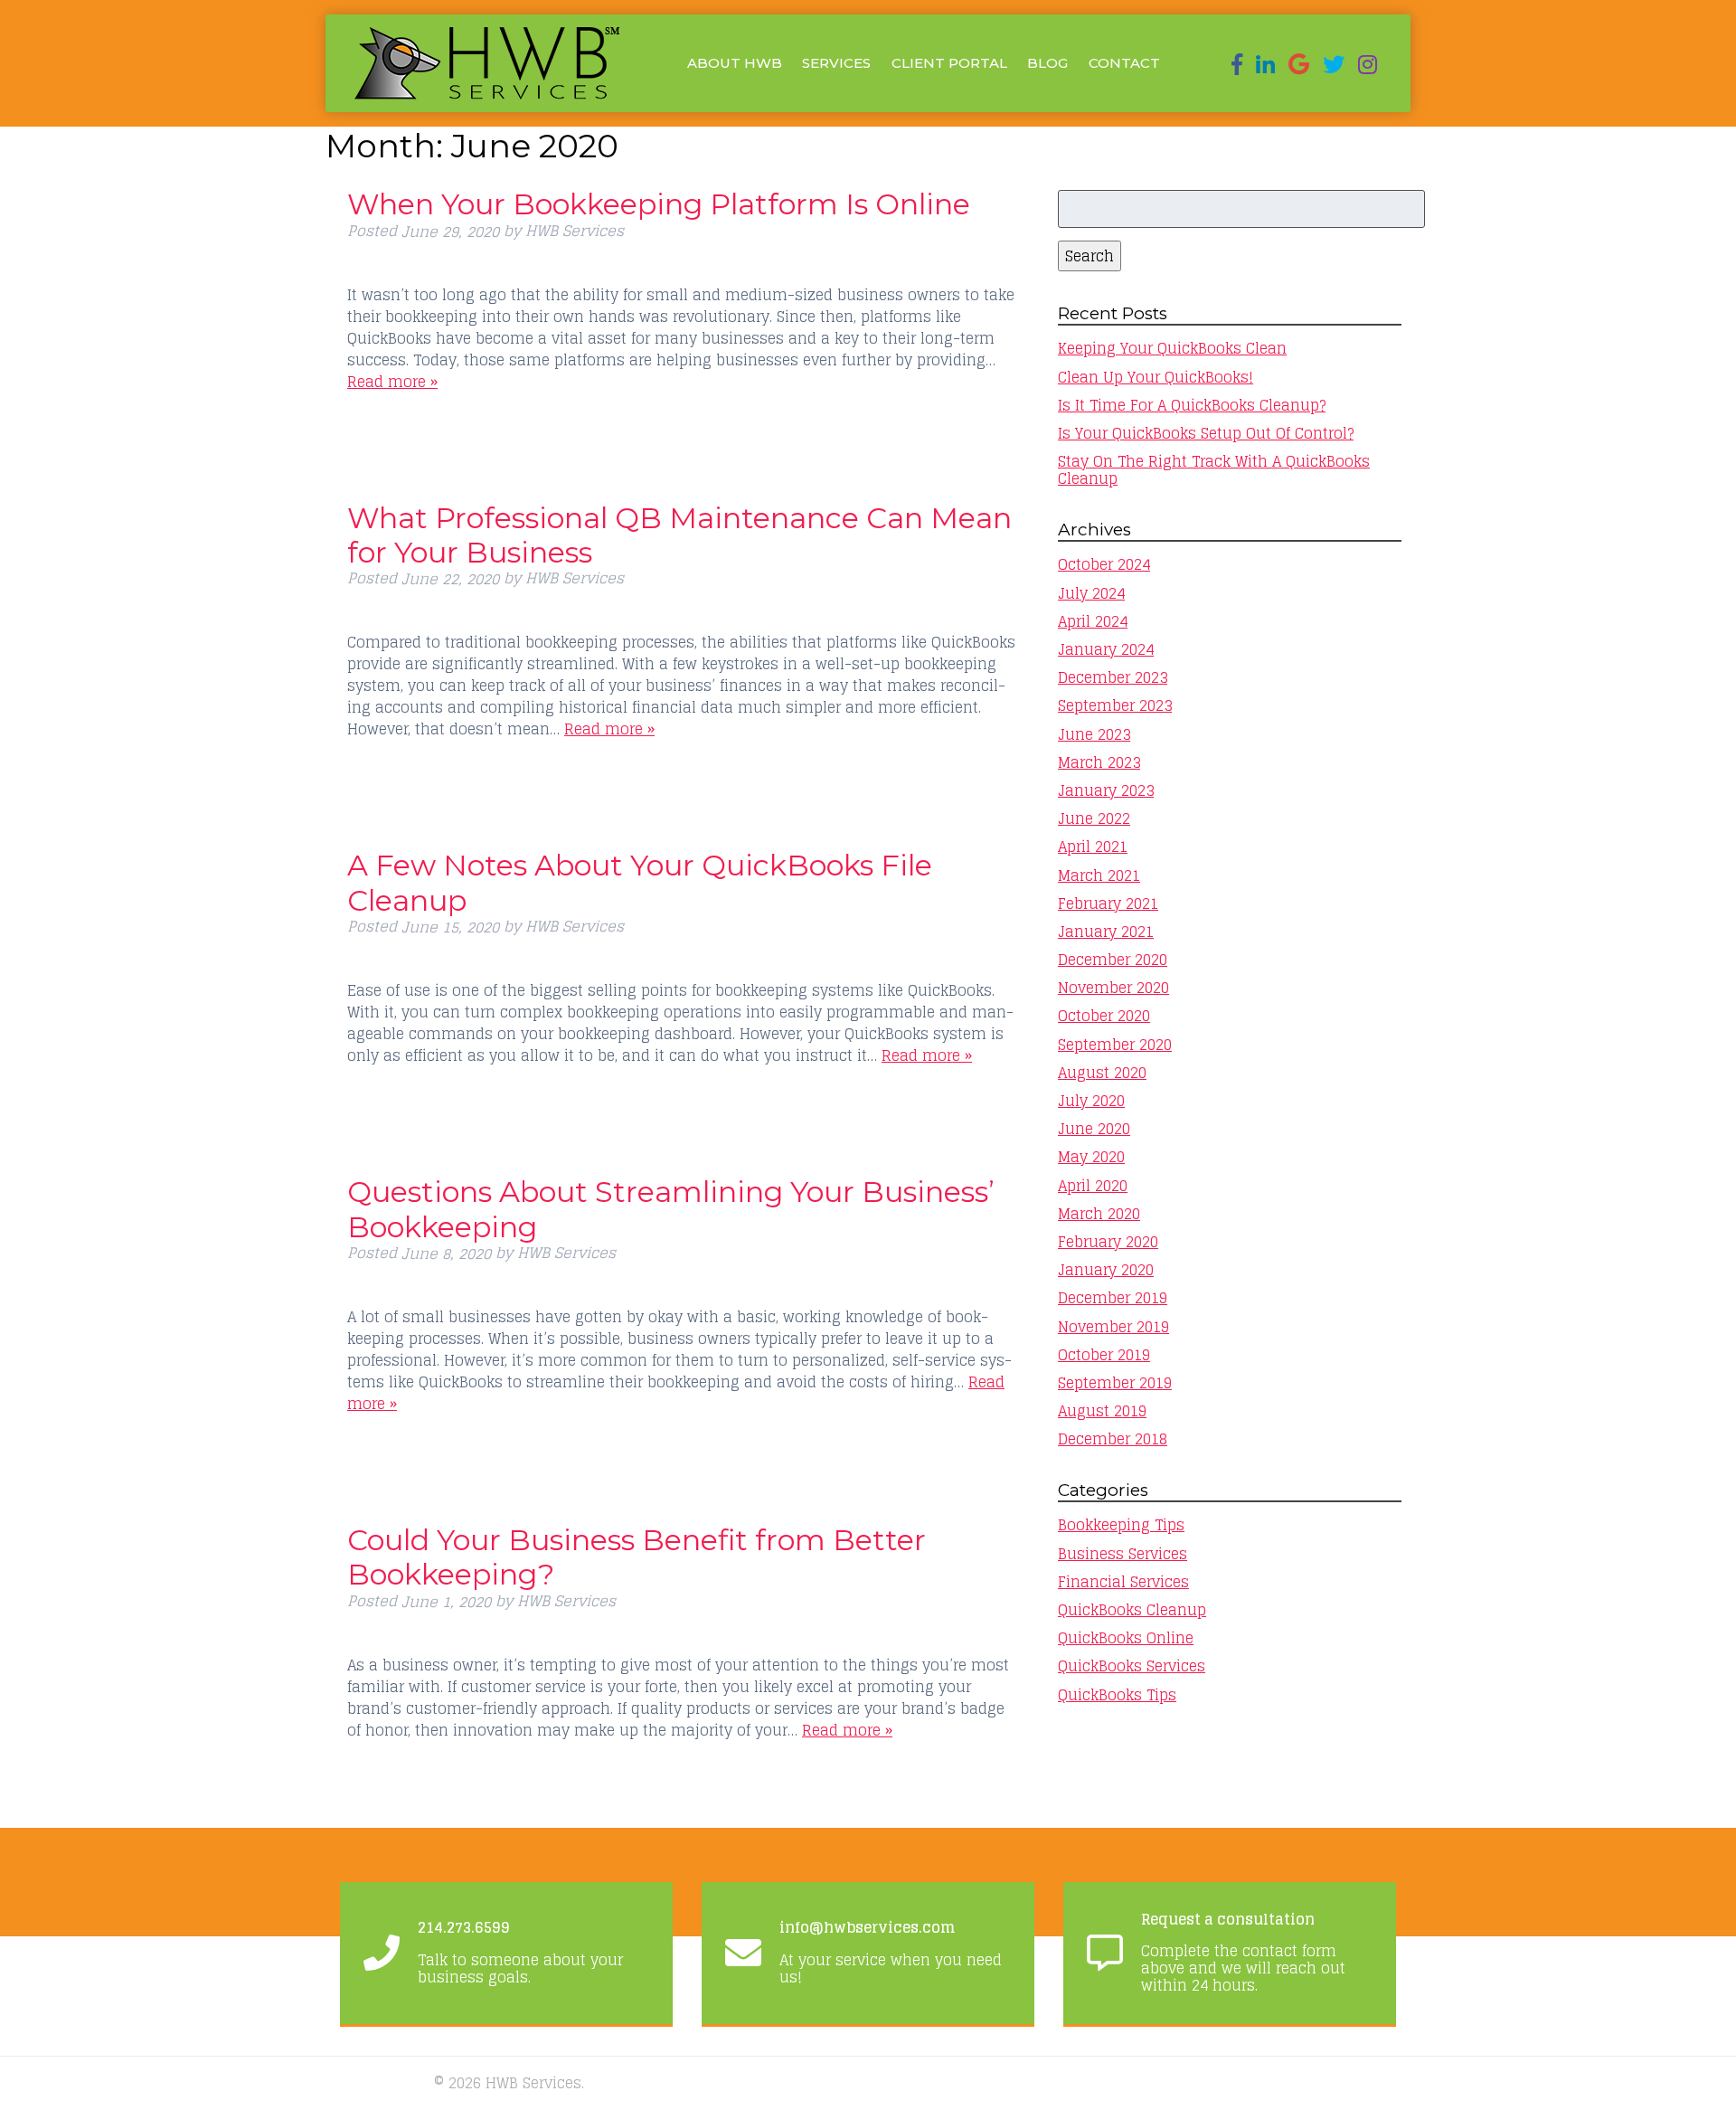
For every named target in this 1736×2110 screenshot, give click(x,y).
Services (836, 63)
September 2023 (1115, 705)
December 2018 (1113, 1439)
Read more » (392, 382)
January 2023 (1106, 790)
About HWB (735, 63)
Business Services (1123, 1554)
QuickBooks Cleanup (1132, 1610)
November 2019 (1113, 1327)
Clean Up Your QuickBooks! (1156, 377)
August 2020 (1102, 1073)
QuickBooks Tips (1117, 1695)
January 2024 (1106, 649)
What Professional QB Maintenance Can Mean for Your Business (679, 535)
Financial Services (1123, 1582)
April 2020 (1093, 1186)
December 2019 (1113, 1298)
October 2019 (1104, 1355)
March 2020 (1099, 1214)
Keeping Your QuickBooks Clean (1172, 348)
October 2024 (1104, 564)
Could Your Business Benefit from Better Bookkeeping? (637, 1557)
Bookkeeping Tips (1121, 1525)
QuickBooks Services (1132, 1666)
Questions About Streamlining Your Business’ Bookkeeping (671, 1209)
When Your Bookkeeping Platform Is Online (659, 204)
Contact (1124, 63)
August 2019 (1102, 1411)
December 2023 (1113, 677)
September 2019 (1115, 1383)
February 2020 (1108, 1242)
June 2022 (1094, 818)
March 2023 (1099, 762)
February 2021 (1108, 904)
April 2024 (1093, 621)
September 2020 (1115, 1045)
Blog (1047, 63)
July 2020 (1091, 1101)
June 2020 (1094, 1129)
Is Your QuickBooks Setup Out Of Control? (1206, 433)
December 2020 (1113, 960)
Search (1090, 256)
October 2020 (1104, 1016)
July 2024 (1091, 593)
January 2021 (1106, 932)
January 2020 (1106, 1270)
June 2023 (1094, 734)
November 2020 (1113, 988)
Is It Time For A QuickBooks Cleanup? (1192, 405)
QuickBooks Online (1126, 1638)
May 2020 (1091, 1157)
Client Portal (949, 63)
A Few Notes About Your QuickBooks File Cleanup (640, 882)
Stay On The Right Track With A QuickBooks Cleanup (1214, 470)
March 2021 (1099, 875)
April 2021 (1093, 847)
